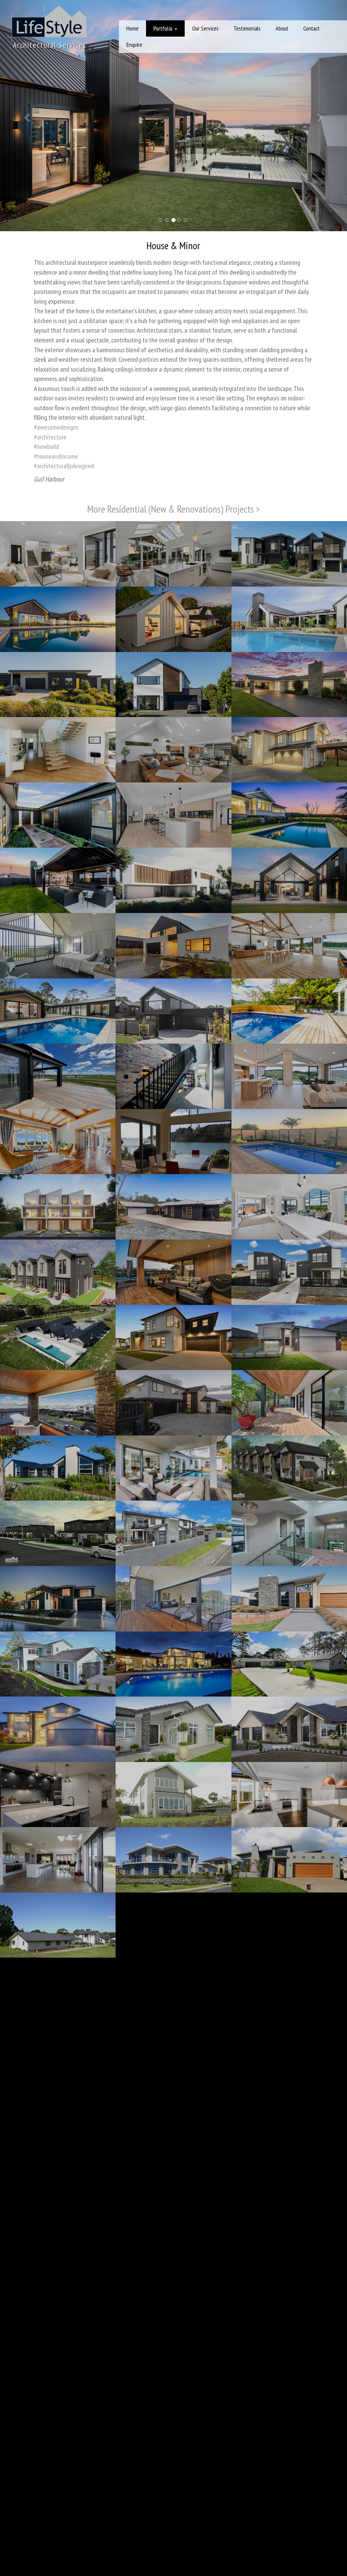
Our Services (205, 28)
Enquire (134, 45)
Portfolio (164, 28)
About (282, 28)
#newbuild (46, 449)
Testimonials (247, 28)
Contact (311, 28)
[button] (26, 117)
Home (132, 28)
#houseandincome (56, 458)
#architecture (50, 439)
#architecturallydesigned (64, 468)
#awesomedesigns (56, 430)
